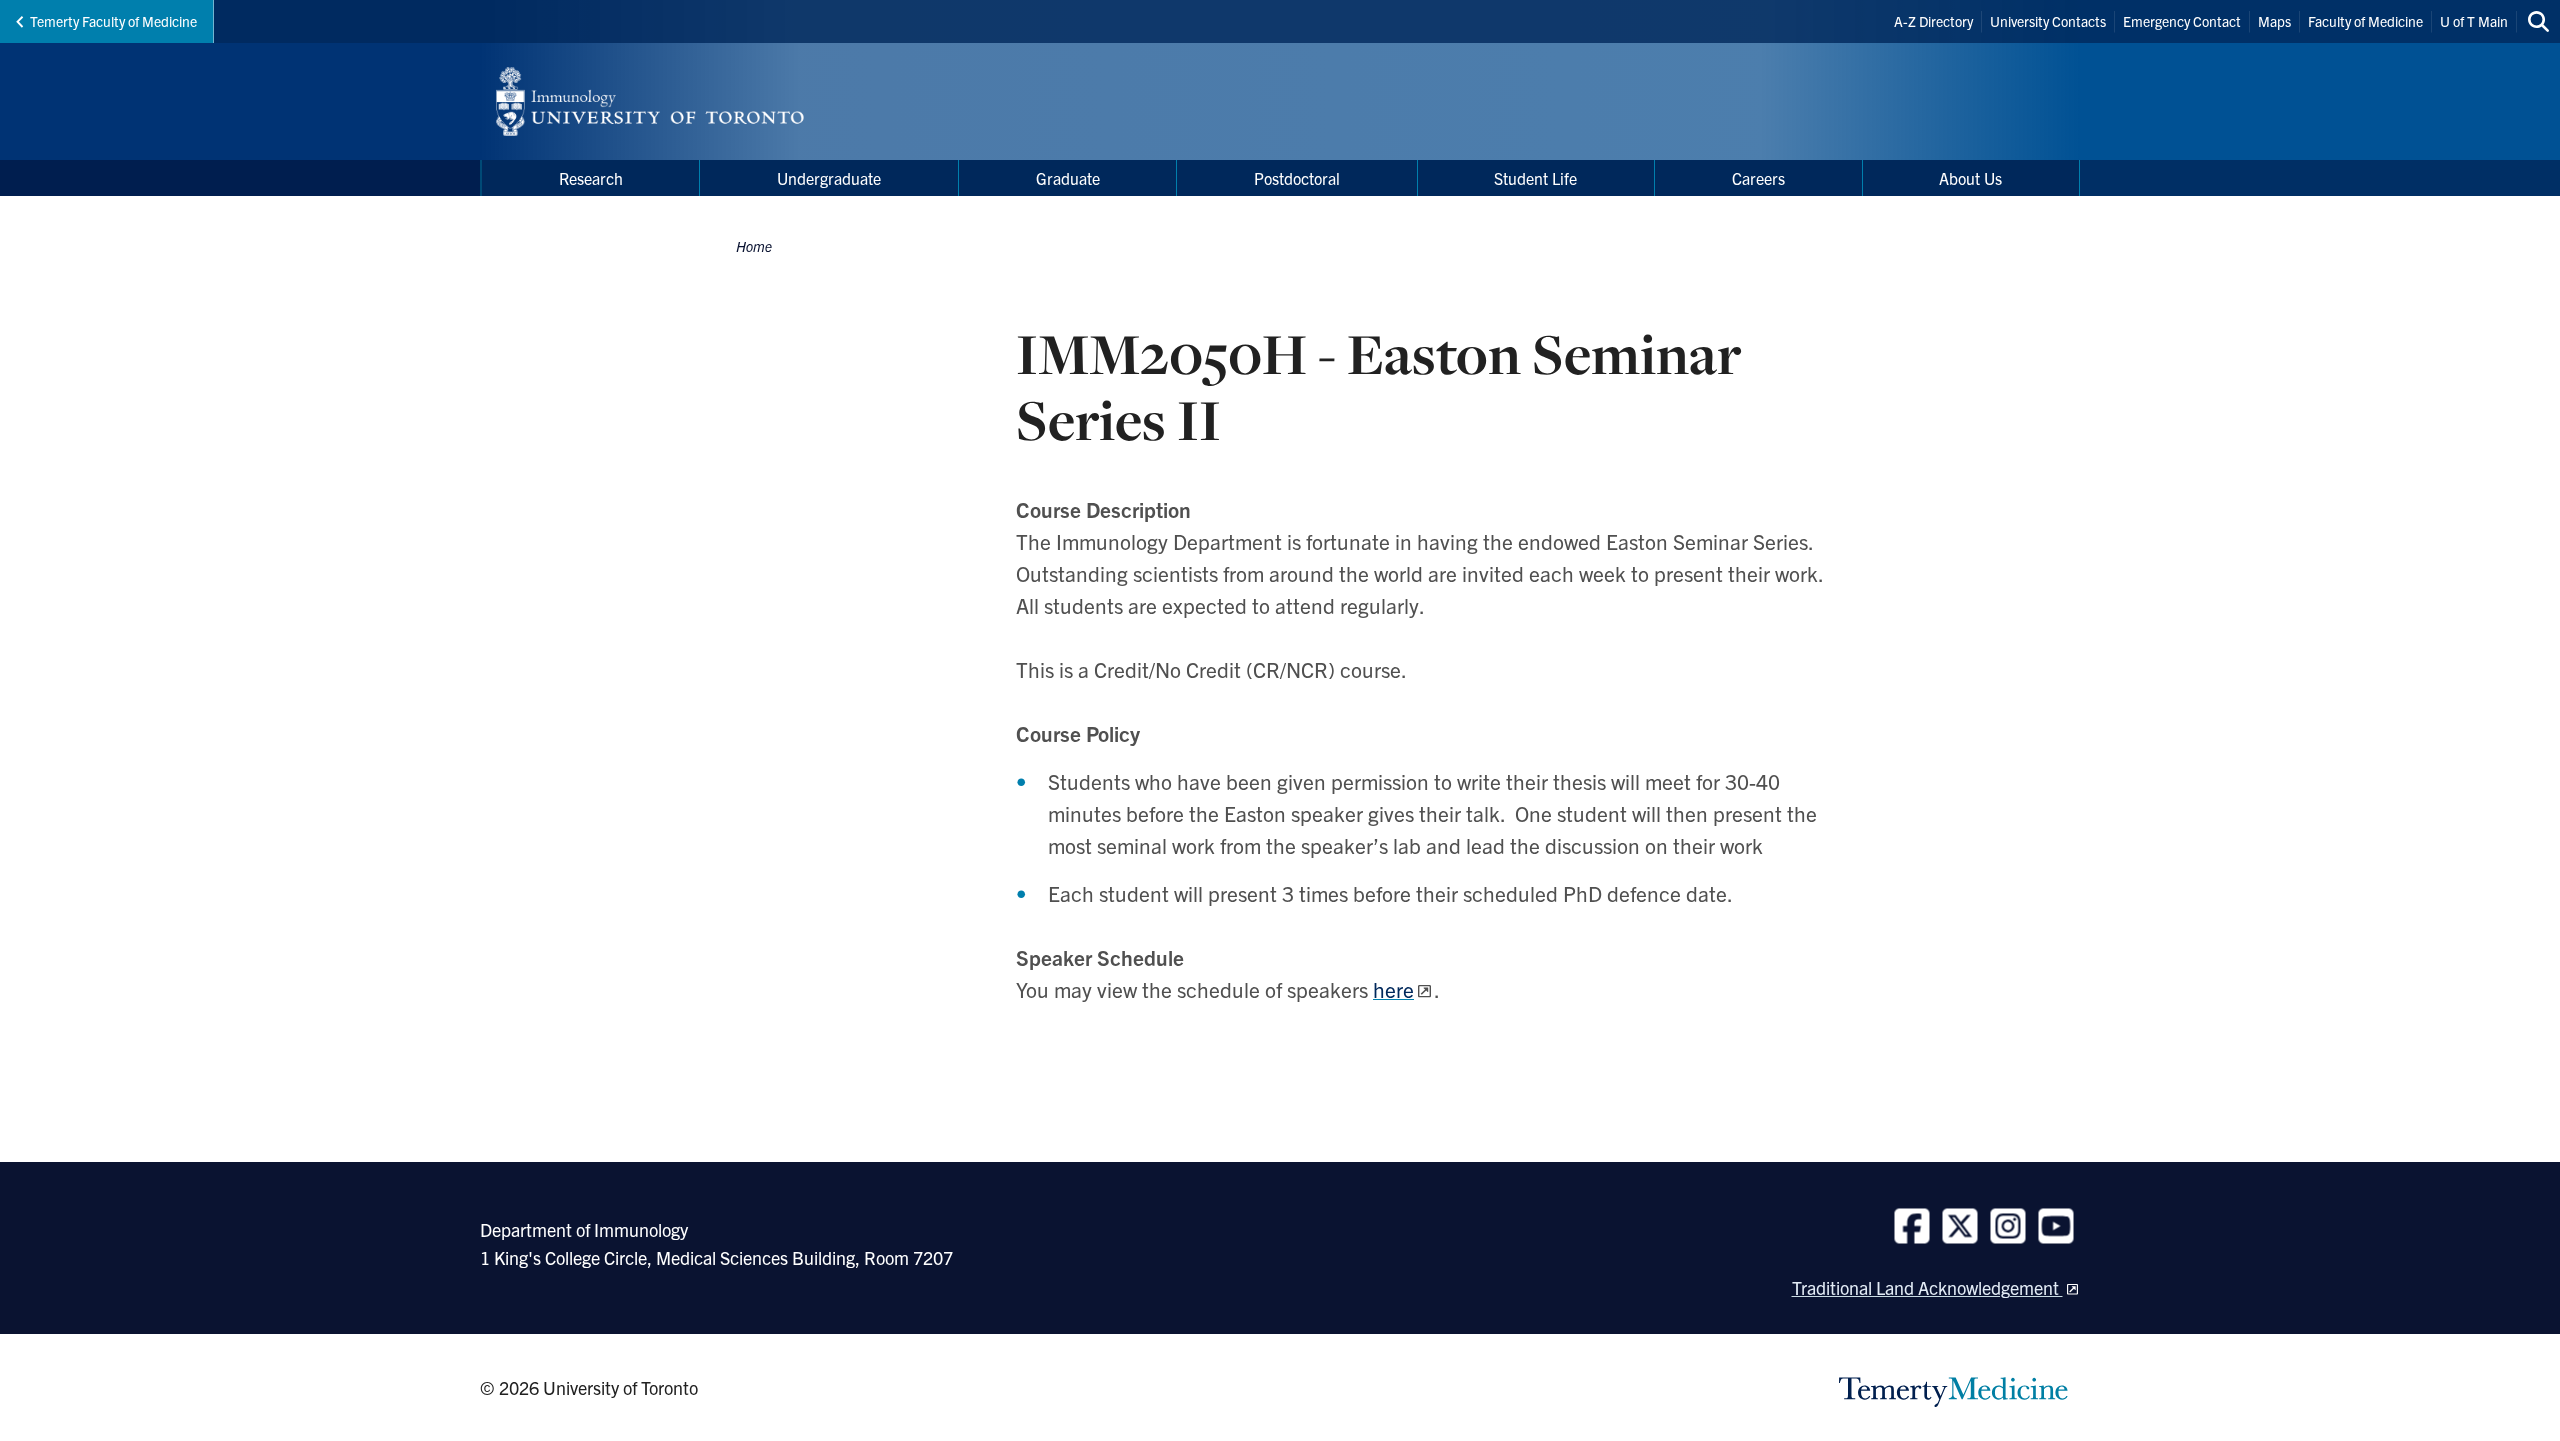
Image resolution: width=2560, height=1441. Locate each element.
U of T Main (2474, 21)
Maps (2274, 21)
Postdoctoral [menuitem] (1297, 178)
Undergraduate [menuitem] (829, 178)
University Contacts (2048, 21)
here (1393, 989)
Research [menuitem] (591, 178)
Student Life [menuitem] (1535, 178)
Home (754, 246)
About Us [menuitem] (1970, 178)
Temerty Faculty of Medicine (113, 21)
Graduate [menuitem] (1068, 178)
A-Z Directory (1933, 21)
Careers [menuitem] (1758, 178)
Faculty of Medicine (2365, 21)
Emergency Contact (2182, 21)
